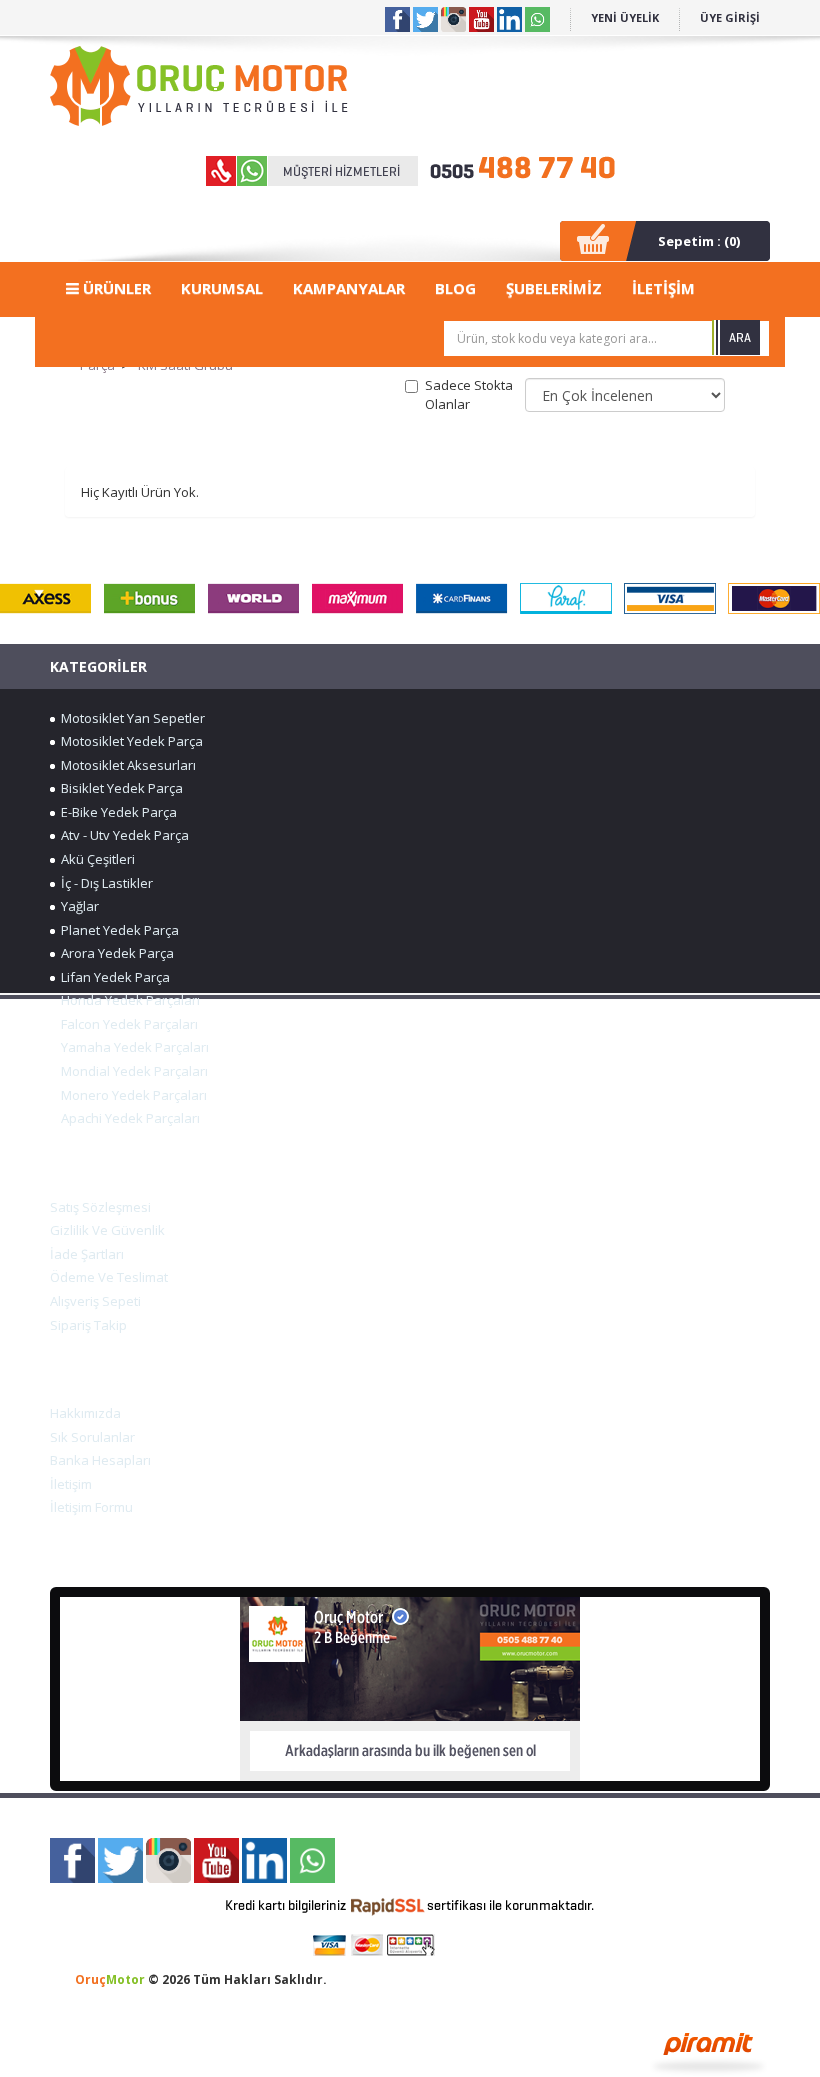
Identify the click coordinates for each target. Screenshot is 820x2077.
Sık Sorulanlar (92, 1437)
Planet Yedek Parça (117, 930)
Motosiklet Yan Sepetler (130, 718)
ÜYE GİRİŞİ (730, 17)
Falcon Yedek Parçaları (126, 1024)
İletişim (71, 1484)
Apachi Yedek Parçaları (127, 1118)
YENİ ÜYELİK (625, 17)
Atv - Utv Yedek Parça (122, 835)
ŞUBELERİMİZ (554, 288)
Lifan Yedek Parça (112, 977)
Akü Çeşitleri (95, 859)
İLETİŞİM (663, 288)
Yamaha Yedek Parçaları (132, 1047)
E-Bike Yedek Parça (116, 812)
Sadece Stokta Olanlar (469, 394)
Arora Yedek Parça (114, 953)
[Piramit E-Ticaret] (708, 2051)
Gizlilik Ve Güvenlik (107, 1230)
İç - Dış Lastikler (104, 883)
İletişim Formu (91, 1507)
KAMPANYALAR (349, 288)
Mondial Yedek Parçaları (131, 1071)
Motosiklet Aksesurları (125, 765)
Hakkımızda (85, 1413)
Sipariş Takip (88, 1325)
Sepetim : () (699, 241)
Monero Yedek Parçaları (131, 1095)
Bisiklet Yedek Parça (119, 788)
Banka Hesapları (100, 1460)
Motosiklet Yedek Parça (129, 741)
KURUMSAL (222, 288)
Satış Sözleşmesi (100, 1207)
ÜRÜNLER (115, 288)
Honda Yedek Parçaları (127, 1000)
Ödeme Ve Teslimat (109, 1277)
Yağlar (77, 906)
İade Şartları (87, 1254)
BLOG (455, 288)
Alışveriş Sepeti (95, 1301)
